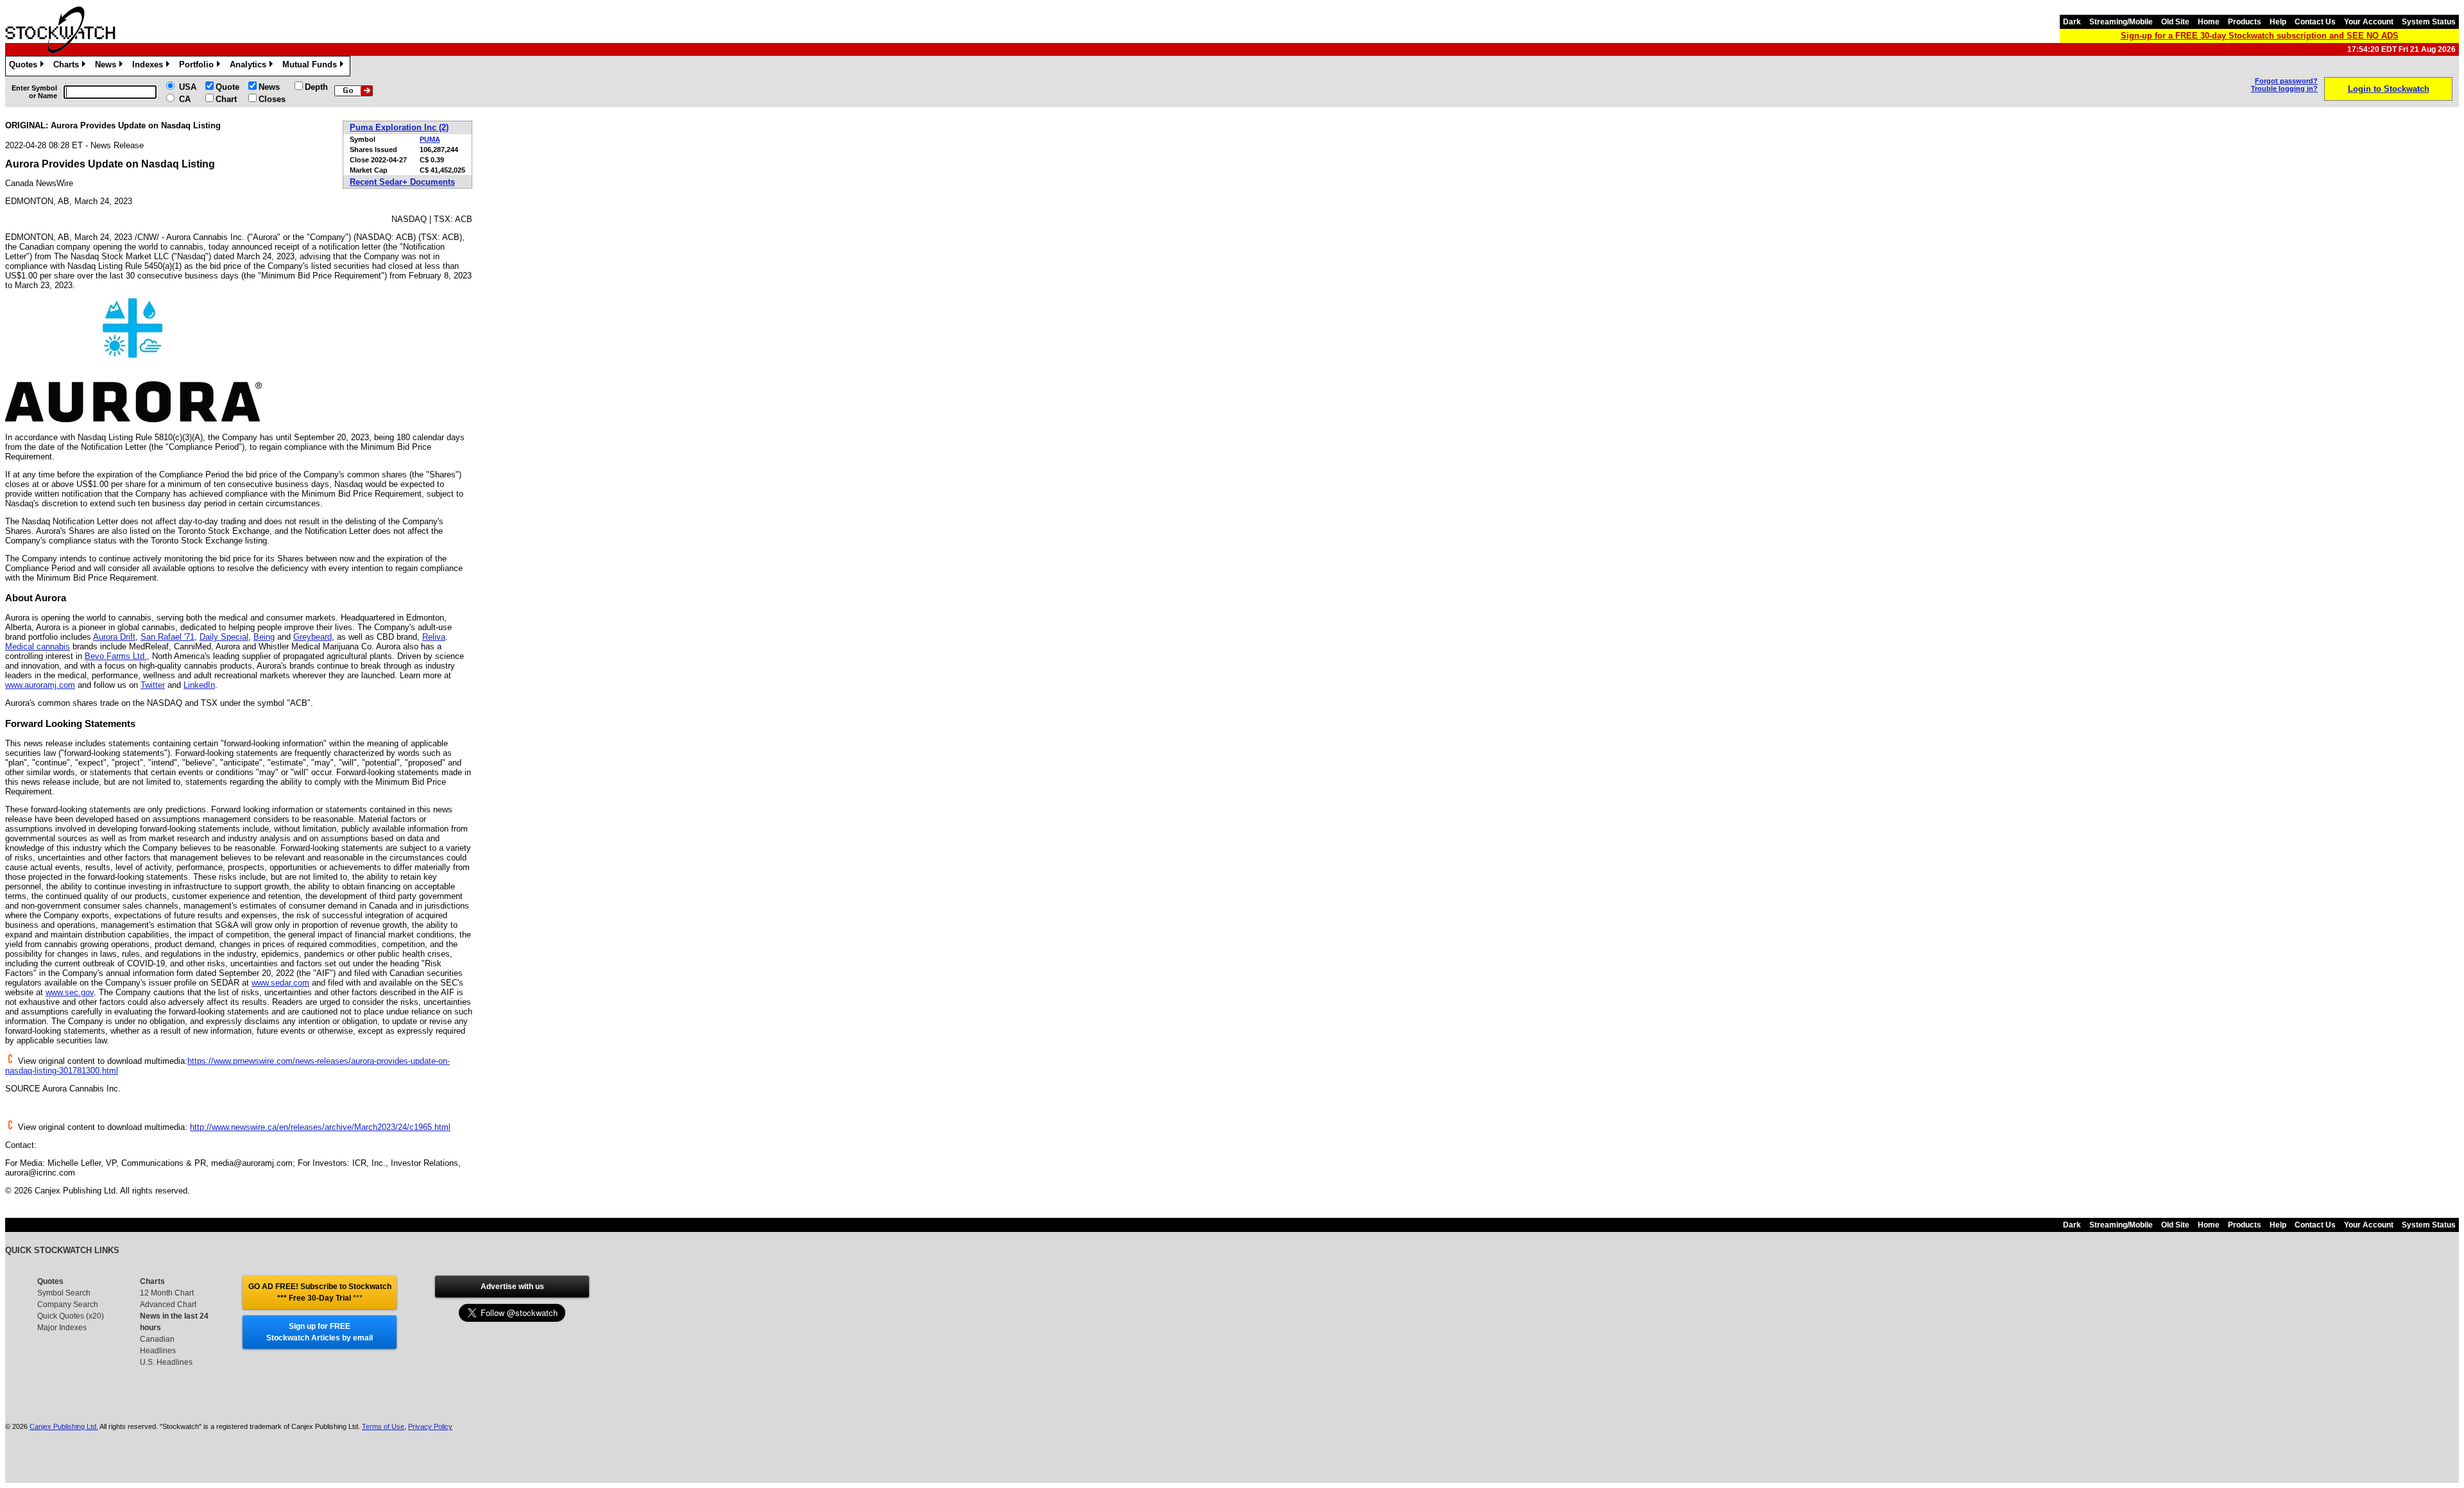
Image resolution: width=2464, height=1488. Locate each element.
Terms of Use (383, 1426)
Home (2209, 22)
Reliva (434, 637)
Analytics (250, 66)
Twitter (153, 685)
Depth (316, 87)
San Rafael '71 (167, 637)
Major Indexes (62, 1328)
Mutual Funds (312, 66)
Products (2245, 22)
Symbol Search (64, 1293)
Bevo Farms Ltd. (116, 656)
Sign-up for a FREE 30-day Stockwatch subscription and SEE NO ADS (2260, 36)
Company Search (68, 1304)
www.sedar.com (280, 983)
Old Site (2175, 22)
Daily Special (224, 637)
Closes (272, 99)
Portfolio (199, 66)
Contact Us (2315, 22)
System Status (2429, 22)
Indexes (150, 66)
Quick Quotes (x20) (71, 1316)
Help (2278, 22)
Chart (226, 99)
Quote (227, 87)
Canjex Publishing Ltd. (64, 1426)
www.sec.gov (70, 992)
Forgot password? (2286, 81)
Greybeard (312, 637)
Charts (68, 66)
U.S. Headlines (166, 1362)
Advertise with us (512, 1287)
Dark (2072, 22)
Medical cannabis (38, 646)
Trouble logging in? (2284, 89)
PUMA (430, 139)
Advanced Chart (168, 1304)
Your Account (2369, 22)
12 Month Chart (167, 1293)
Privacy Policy (430, 1426)
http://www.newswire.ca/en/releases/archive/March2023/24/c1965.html (320, 1127)
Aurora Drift (114, 637)
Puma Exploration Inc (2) (399, 127)
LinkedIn (199, 685)
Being (264, 637)
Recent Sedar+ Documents (402, 182)
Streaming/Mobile (2121, 22)
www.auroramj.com (40, 685)
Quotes (25, 66)
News (108, 66)
